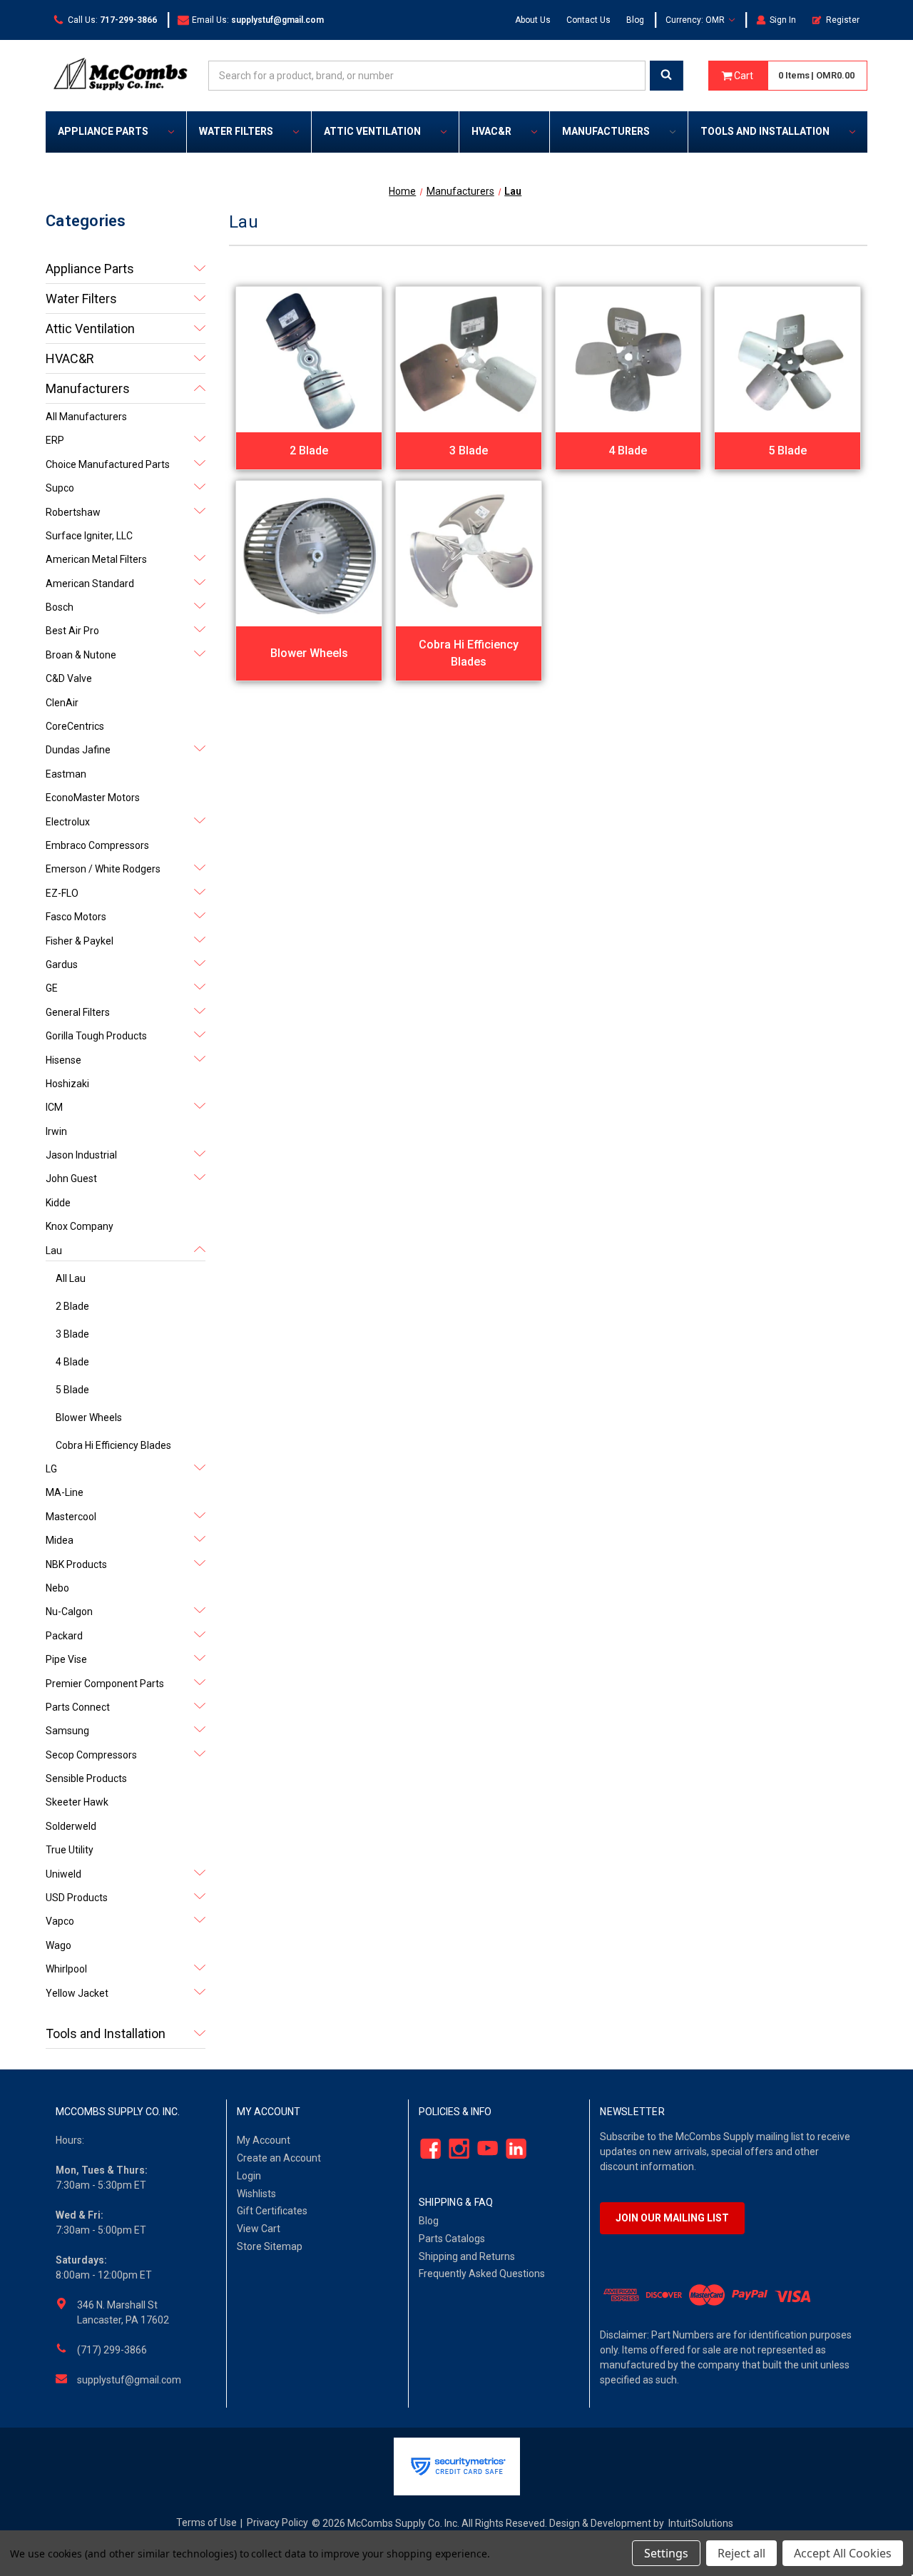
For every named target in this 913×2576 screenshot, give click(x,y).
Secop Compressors (91, 1755)
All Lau (71, 1278)
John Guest (71, 1178)
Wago (58, 1945)
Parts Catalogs (452, 2239)
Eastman (66, 774)
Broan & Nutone (81, 655)
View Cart (259, 2229)
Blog (635, 20)
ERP (55, 440)
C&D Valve (69, 678)
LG (51, 1469)
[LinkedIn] (512, 2149)
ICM (54, 1107)
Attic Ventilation (372, 131)
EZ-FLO (62, 893)
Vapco (60, 1921)
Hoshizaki (67, 1084)
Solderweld (71, 1826)
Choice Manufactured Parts (108, 464)
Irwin (56, 1131)
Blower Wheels (89, 1417)
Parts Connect (78, 1707)
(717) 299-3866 (112, 2350)
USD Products (77, 1898)
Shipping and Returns (467, 2256)
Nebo (57, 1588)
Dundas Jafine (78, 750)
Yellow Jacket (77, 1993)
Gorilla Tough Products (96, 1036)
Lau (54, 1251)
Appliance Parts (103, 131)
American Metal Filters (96, 559)
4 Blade (72, 1362)
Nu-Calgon (69, 1612)
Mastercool (71, 1517)
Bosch (60, 607)
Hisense (63, 1060)
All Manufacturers (86, 417)
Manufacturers (606, 131)
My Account (264, 2140)
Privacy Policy (277, 2522)
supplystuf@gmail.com (129, 2380)
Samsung (67, 1731)
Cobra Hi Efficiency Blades (113, 1445)
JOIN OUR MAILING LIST (672, 2218)
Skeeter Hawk (77, 1802)
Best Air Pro (72, 631)
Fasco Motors (76, 917)
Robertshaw (73, 512)
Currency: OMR (696, 20)
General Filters (78, 1012)
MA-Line (65, 1492)
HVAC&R (491, 131)
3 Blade (72, 1334)
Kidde (58, 1203)
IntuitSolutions (701, 2523)
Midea (60, 1540)
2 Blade (72, 1306)
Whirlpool (66, 1969)
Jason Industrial (81, 1155)
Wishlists (256, 2194)
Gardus (62, 964)
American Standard (90, 584)
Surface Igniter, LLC (89, 536)
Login (249, 2176)
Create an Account (279, 2158)
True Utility (70, 1850)
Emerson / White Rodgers (103, 869)
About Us (533, 20)
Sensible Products (86, 1778)
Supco (60, 488)
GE (52, 988)
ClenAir (62, 703)
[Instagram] (455, 2149)
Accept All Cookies (843, 2553)
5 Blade (72, 1390)
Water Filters (236, 131)
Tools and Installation (765, 131)
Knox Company (80, 1226)
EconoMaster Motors (93, 798)
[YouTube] (483, 2149)
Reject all (741, 2553)
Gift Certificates (272, 2211)
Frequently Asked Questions (482, 2274)
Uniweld (63, 1874)
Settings (666, 2553)
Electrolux (68, 822)
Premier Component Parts (105, 1684)
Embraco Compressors (97, 845)
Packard (64, 1636)
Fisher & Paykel (80, 941)
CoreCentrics (75, 726)
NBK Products (76, 1564)
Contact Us (588, 20)
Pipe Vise (66, 1659)
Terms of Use (206, 2522)
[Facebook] (426, 2149)
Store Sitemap (270, 2246)
